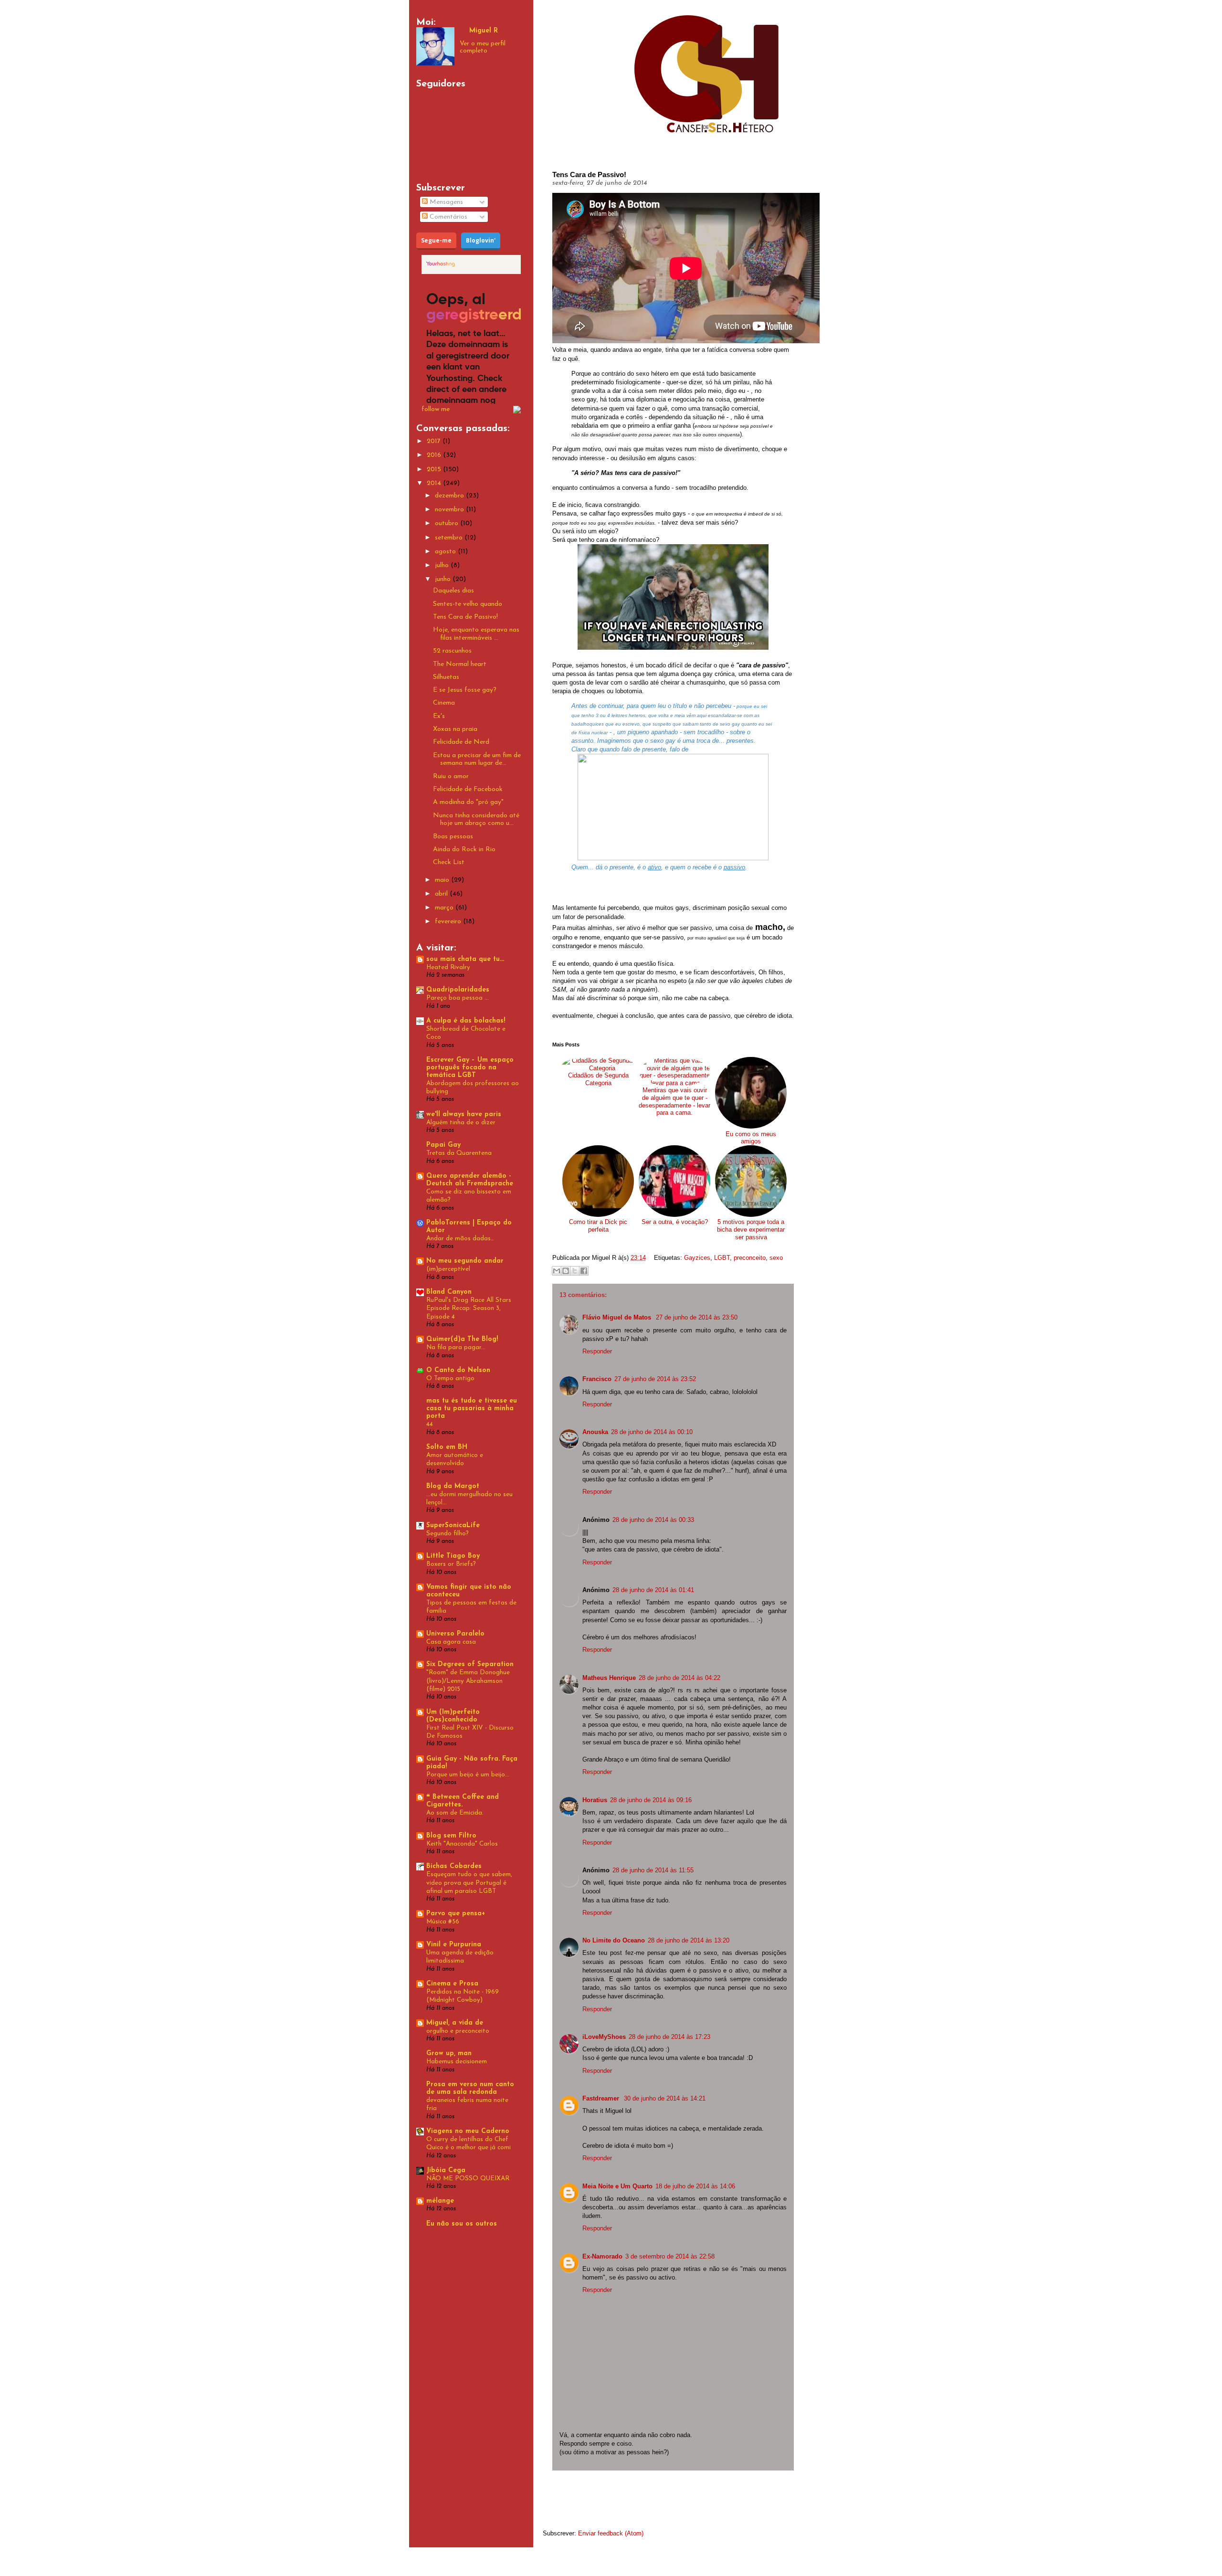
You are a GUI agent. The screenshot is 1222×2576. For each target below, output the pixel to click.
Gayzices (697, 1258)
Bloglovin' (481, 240)
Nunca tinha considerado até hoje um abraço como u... (476, 820)
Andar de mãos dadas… (460, 1239)
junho (444, 579)
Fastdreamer (602, 2098)
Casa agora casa (451, 1642)
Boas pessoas (453, 837)
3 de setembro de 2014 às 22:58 (670, 2256)
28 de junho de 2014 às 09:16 (651, 1800)
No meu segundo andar (465, 1261)
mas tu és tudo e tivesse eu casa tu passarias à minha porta (472, 1409)
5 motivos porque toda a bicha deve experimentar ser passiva (751, 1229)
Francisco (597, 1379)
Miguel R (484, 31)
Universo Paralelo (455, 1634)
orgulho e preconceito (458, 2031)
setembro (450, 538)
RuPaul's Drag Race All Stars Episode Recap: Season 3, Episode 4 (469, 1309)
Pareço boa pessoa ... (458, 998)
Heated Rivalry (448, 967)
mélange (440, 2201)
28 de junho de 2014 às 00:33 (653, 1520)
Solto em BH (447, 1447)
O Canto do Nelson (458, 1370)
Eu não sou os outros (462, 2224)
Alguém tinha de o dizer (461, 1123)
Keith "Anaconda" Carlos (462, 1844)
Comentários (448, 217)
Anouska (595, 1432)
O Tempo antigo (450, 1378)
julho (443, 565)
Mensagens (445, 202)
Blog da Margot (453, 1486)
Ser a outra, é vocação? (675, 1222)
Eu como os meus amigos (751, 1138)
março (445, 908)
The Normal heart (460, 664)
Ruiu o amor (451, 776)
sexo (776, 1258)
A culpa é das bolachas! (466, 1021)
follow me (436, 409)
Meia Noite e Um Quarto (617, 2186)
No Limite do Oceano (614, 1940)
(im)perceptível (448, 1269)
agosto (446, 552)
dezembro (450, 496)
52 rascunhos (452, 651)
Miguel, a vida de (455, 2023)
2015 (435, 470)
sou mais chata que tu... (465, 959)
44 (430, 1424)
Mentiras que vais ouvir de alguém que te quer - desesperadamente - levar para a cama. (674, 1101)
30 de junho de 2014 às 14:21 (665, 2098)
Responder (597, 1351)
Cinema (444, 703)
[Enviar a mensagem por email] (557, 1271)
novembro (450, 510)
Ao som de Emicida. (455, 1813)
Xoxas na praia (455, 729)
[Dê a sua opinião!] (566, 1271)
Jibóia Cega (446, 2170)
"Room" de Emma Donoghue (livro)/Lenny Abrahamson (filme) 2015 (468, 1681)
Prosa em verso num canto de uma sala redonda (470, 2088)
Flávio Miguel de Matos (618, 1317)
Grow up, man (449, 2053)
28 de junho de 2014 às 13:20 (689, 1940)
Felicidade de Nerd (461, 742)
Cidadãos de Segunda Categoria (598, 1079)
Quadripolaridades (458, 990)
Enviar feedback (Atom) (611, 2533)
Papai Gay (443, 1145)
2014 (435, 483)
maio (443, 880)
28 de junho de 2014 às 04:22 (679, 1678)
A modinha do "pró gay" (468, 802)
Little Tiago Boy (453, 1556)
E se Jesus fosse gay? (465, 690)
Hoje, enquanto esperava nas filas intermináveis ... (476, 634)
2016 (435, 455)
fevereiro (449, 922)
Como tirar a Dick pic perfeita (598, 1226)
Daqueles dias (453, 591)
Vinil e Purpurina (454, 1945)
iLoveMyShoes (604, 2037)
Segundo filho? (448, 1534)
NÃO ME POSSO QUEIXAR (468, 2179)
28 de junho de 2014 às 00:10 (652, 1432)
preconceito (750, 1258)
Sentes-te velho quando (468, 604)
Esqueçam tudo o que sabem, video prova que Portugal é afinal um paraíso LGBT (469, 1883)
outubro (448, 523)
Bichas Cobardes (454, 1866)
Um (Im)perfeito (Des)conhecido (453, 1716)
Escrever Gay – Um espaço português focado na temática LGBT (470, 1068)
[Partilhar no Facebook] (584, 1271)
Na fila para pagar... (456, 1347)
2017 (435, 441)
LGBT (722, 1258)
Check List (449, 862)
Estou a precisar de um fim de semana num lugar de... (477, 760)
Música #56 (443, 1922)
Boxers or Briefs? (451, 1564)
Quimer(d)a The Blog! (462, 1339)
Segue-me (436, 240)
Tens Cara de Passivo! (465, 617)
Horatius (595, 1800)
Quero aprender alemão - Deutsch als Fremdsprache (470, 1180)
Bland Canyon (449, 1292)
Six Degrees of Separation (470, 1664)
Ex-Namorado (602, 2256)
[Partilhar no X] (575, 1271)
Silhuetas (446, 677)
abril (442, 894)
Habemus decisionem (457, 2062)
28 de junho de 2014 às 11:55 (653, 1870)
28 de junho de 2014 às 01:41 (653, 1590)
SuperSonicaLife (453, 1526)
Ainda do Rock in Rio (464, 850)
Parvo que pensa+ (456, 1914)
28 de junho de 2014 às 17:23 (669, 2037)
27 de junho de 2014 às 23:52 (655, 1379)
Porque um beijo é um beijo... (468, 1775)
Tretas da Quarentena (459, 1153)
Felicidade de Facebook (468, 789)
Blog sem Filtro (451, 1836)
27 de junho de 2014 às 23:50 (697, 1317)
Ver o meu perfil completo (483, 47)
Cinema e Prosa (452, 1984)
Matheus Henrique (609, 1678)
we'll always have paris (464, 1114)
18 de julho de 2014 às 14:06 (695, 2186)
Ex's (439, 716)
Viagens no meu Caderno (468, 2131)
